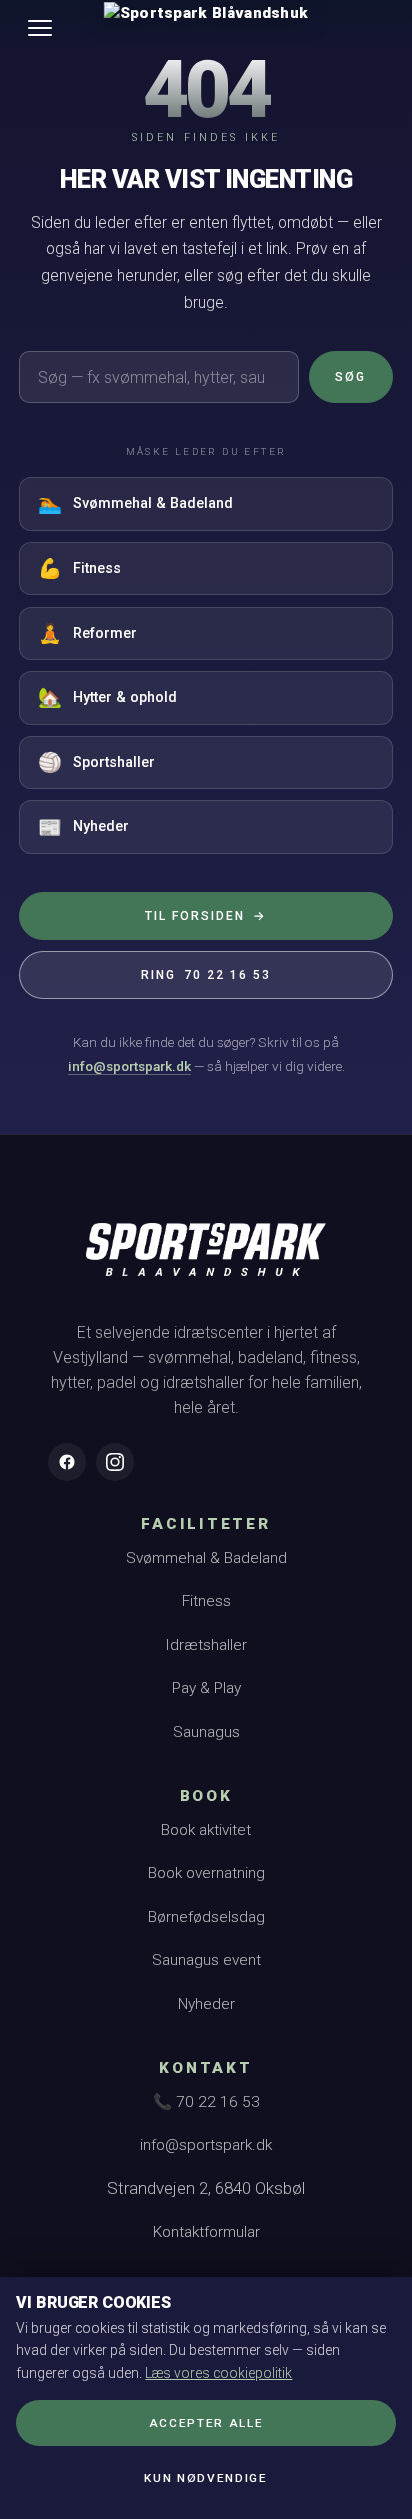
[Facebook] (67, 1462)
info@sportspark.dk (129, 1066)
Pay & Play (206, 1688)
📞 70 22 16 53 (206, 2102)
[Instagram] (115, 1462)
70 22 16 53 (205, 975)
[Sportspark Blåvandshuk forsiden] (206, 1259)
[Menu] (40, 28)
